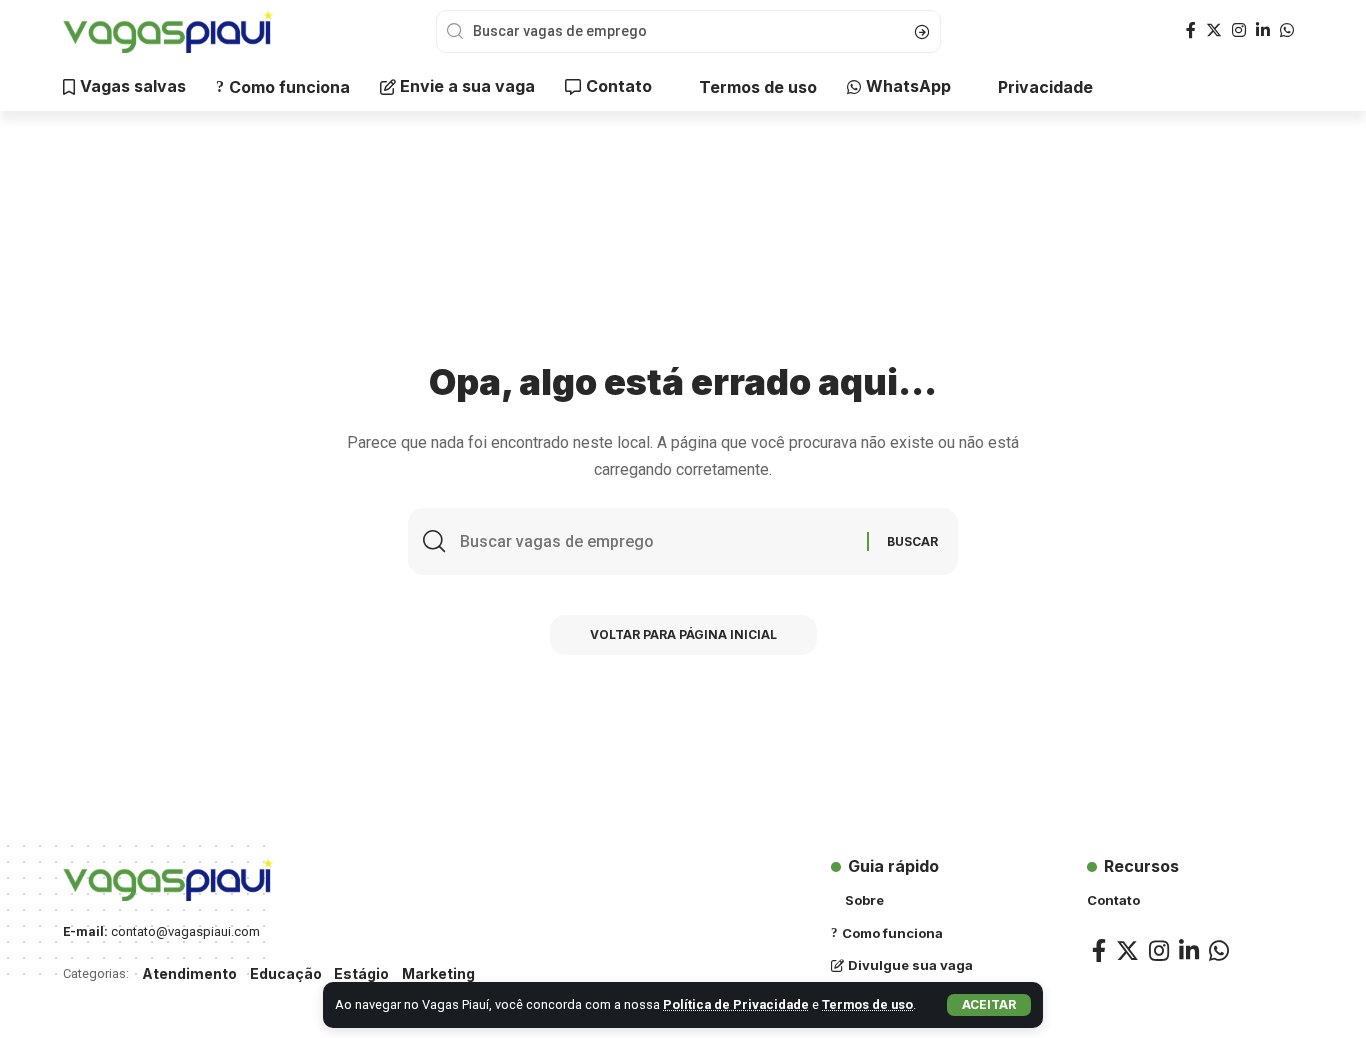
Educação (286, 973)
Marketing (438, 973)
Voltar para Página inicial (683, 634)
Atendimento (189, 973)
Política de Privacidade (736, 1004)
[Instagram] (1239, 30)
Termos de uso (867, 1004)
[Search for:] (656, 541)
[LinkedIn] (1263, 30)
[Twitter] (1214, 30)
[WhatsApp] (1287, 30)
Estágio (361, 973)
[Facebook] (1191, 30)
